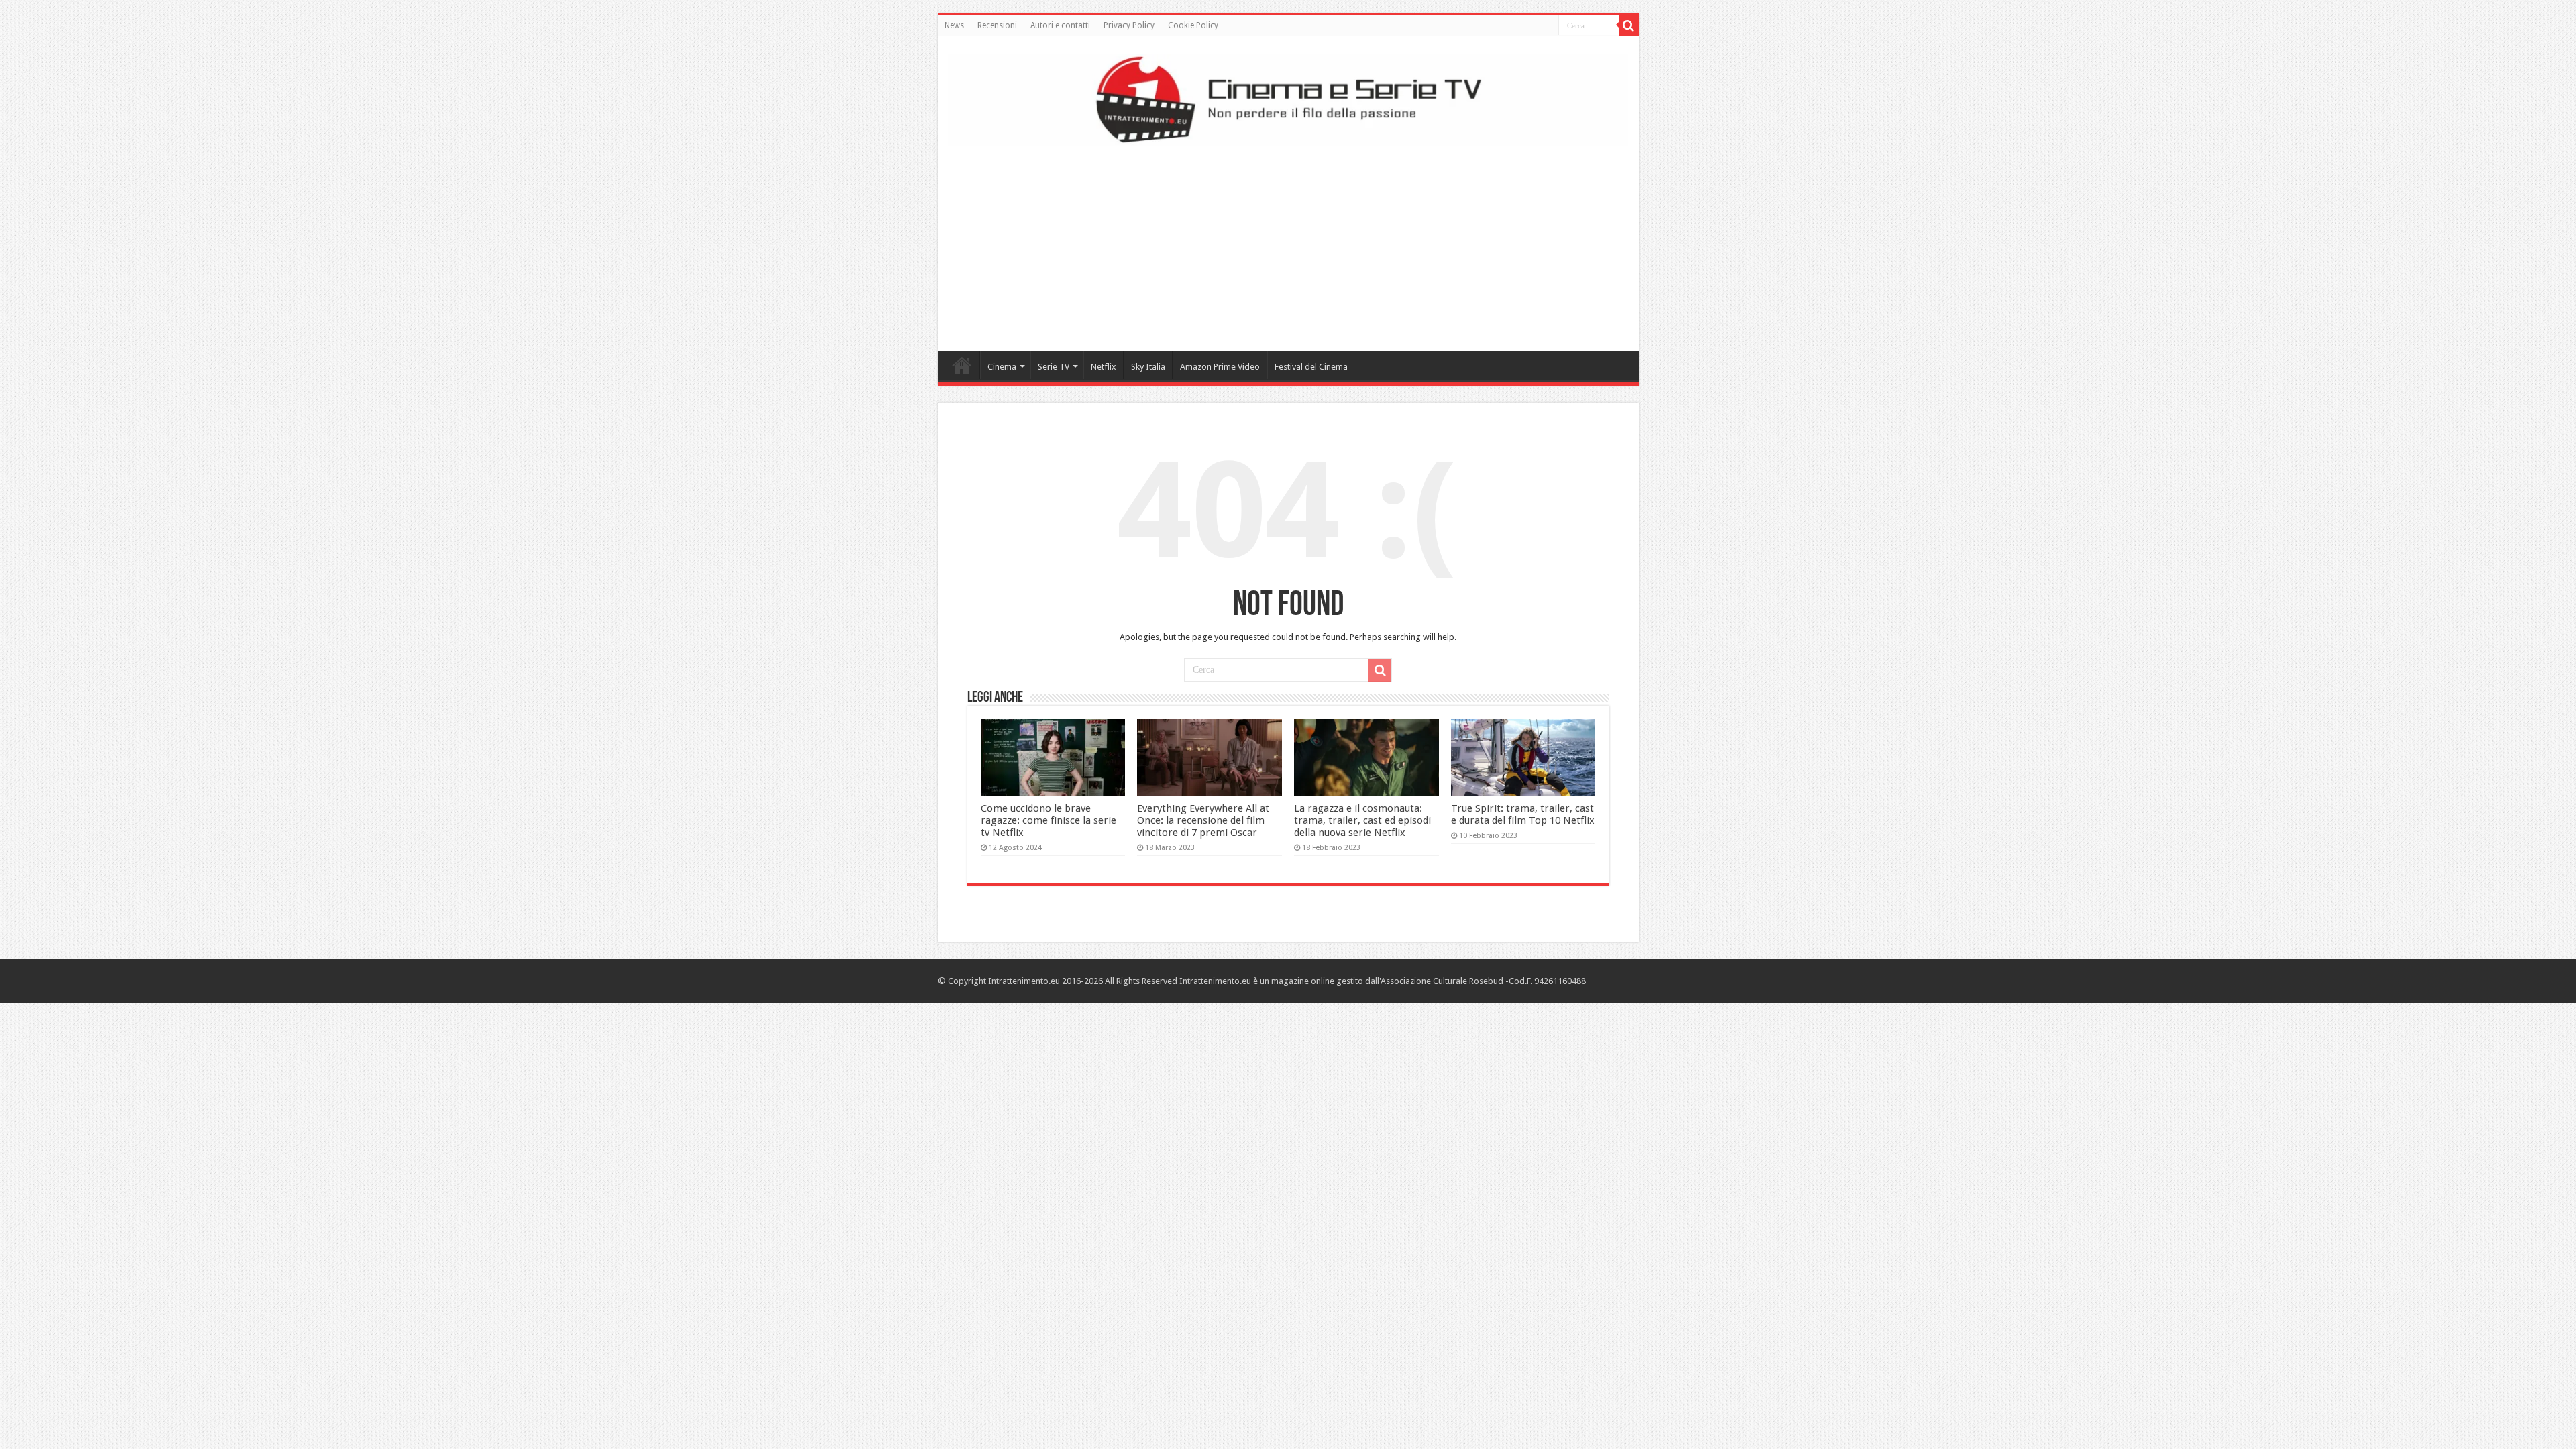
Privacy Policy (1129, 25)
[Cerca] (1629, 25)
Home (962, 365)
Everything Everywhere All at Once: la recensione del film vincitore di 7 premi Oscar (1203, 820)
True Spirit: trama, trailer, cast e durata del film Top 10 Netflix (1523, 814)
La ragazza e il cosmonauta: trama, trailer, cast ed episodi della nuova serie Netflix (1362, 820)
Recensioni (997, 25)
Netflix (1104, 367)
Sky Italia (1148, 367)
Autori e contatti (1060, 25)
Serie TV (1054, 367)
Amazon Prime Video (1220, 367)
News (954, 25)
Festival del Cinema (1311, 367)
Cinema (1002, 367)
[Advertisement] (1288, 244)
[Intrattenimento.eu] (1288, 97)
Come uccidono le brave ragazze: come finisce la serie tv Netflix (1049, 820)
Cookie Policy (1193, 25)
